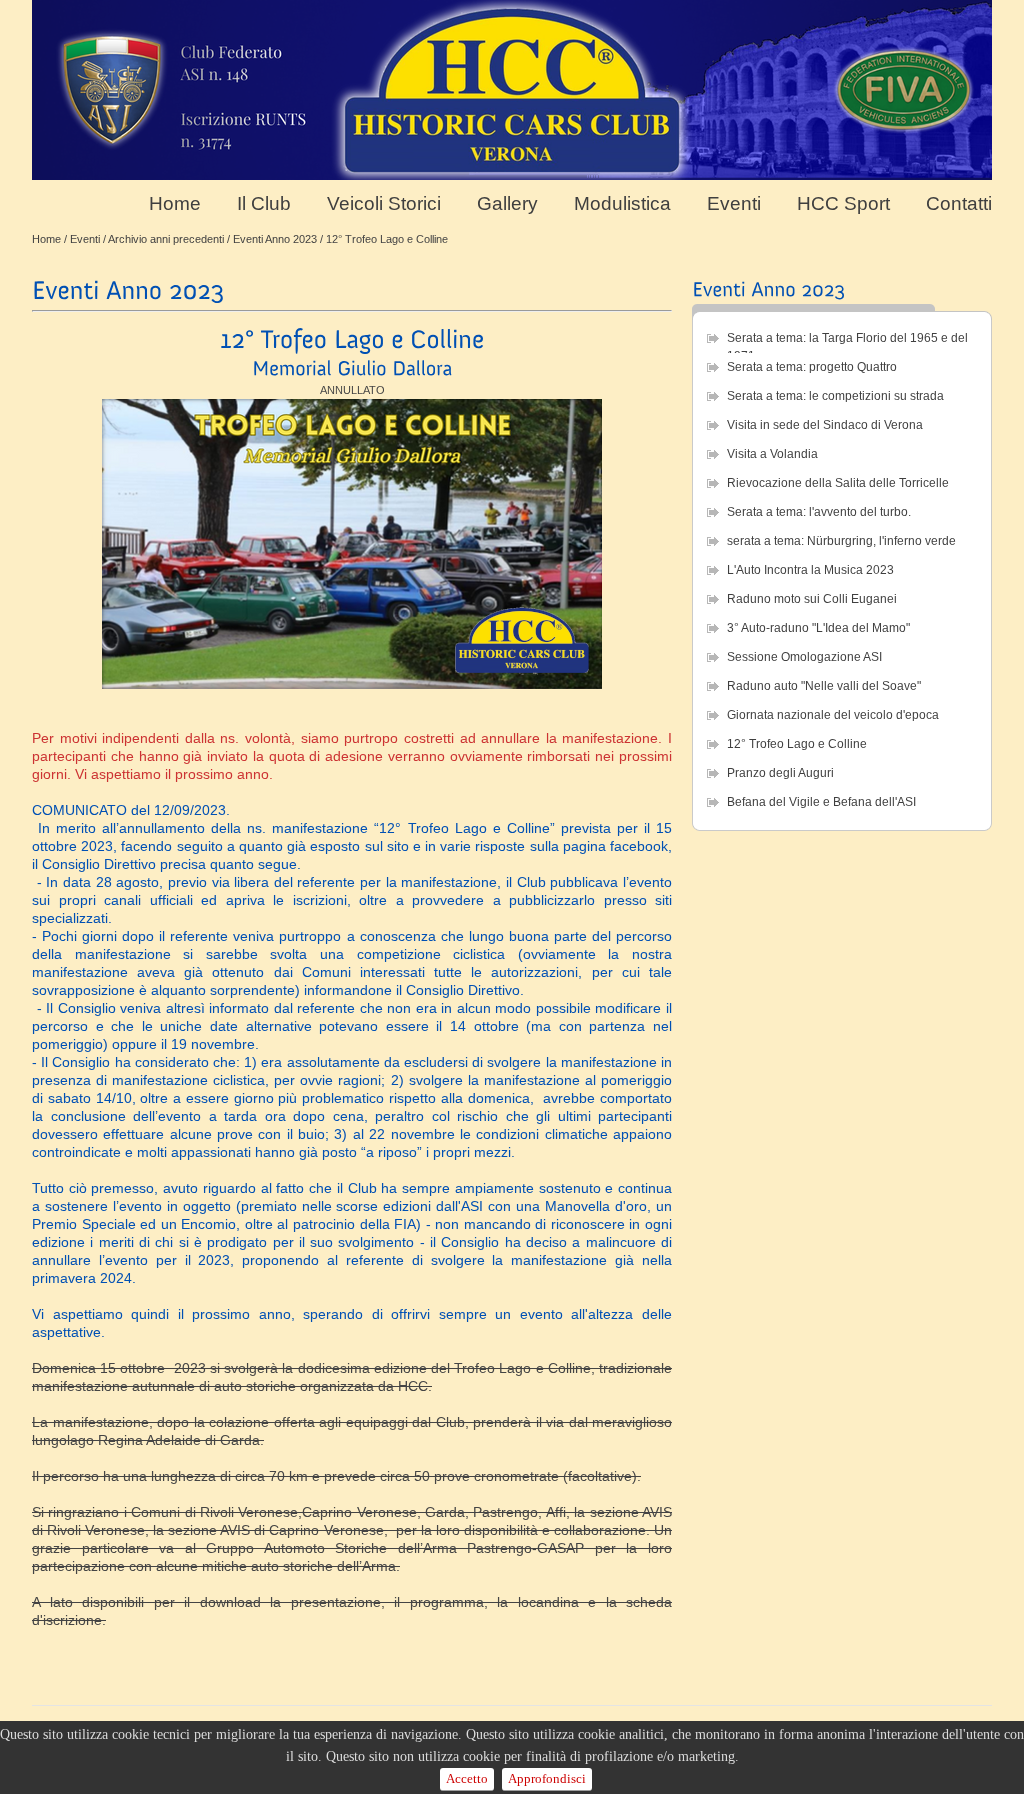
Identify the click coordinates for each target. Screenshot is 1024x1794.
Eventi (734, 204)
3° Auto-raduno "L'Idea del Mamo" (818, 628)
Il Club (264, 204)
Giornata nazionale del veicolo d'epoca (833, 715)
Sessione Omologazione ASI (804, 657)
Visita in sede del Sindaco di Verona (825, 425)
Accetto (467, 1778)
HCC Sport (843, 204)
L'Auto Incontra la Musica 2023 (810, 570)
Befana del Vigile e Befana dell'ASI (821, 802)
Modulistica (622, 204)
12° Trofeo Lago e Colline (797, 744)
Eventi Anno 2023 (275, 239)
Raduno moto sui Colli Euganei (812, 599)
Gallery (507, 204)
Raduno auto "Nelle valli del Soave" (824, 686)
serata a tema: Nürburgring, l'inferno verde (841, 541)
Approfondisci (547, 1778)
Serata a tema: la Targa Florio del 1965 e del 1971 (847, 342)
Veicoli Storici (384, 204)
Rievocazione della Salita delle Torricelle (838, 483)
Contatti (959, 204)
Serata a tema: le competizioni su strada (835, 396)
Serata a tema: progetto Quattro (812, 367)
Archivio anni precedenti (166, 239)
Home (175, 204)
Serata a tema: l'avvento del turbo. (819, 512)
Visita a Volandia (772, 454)
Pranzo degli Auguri (780, 773)
